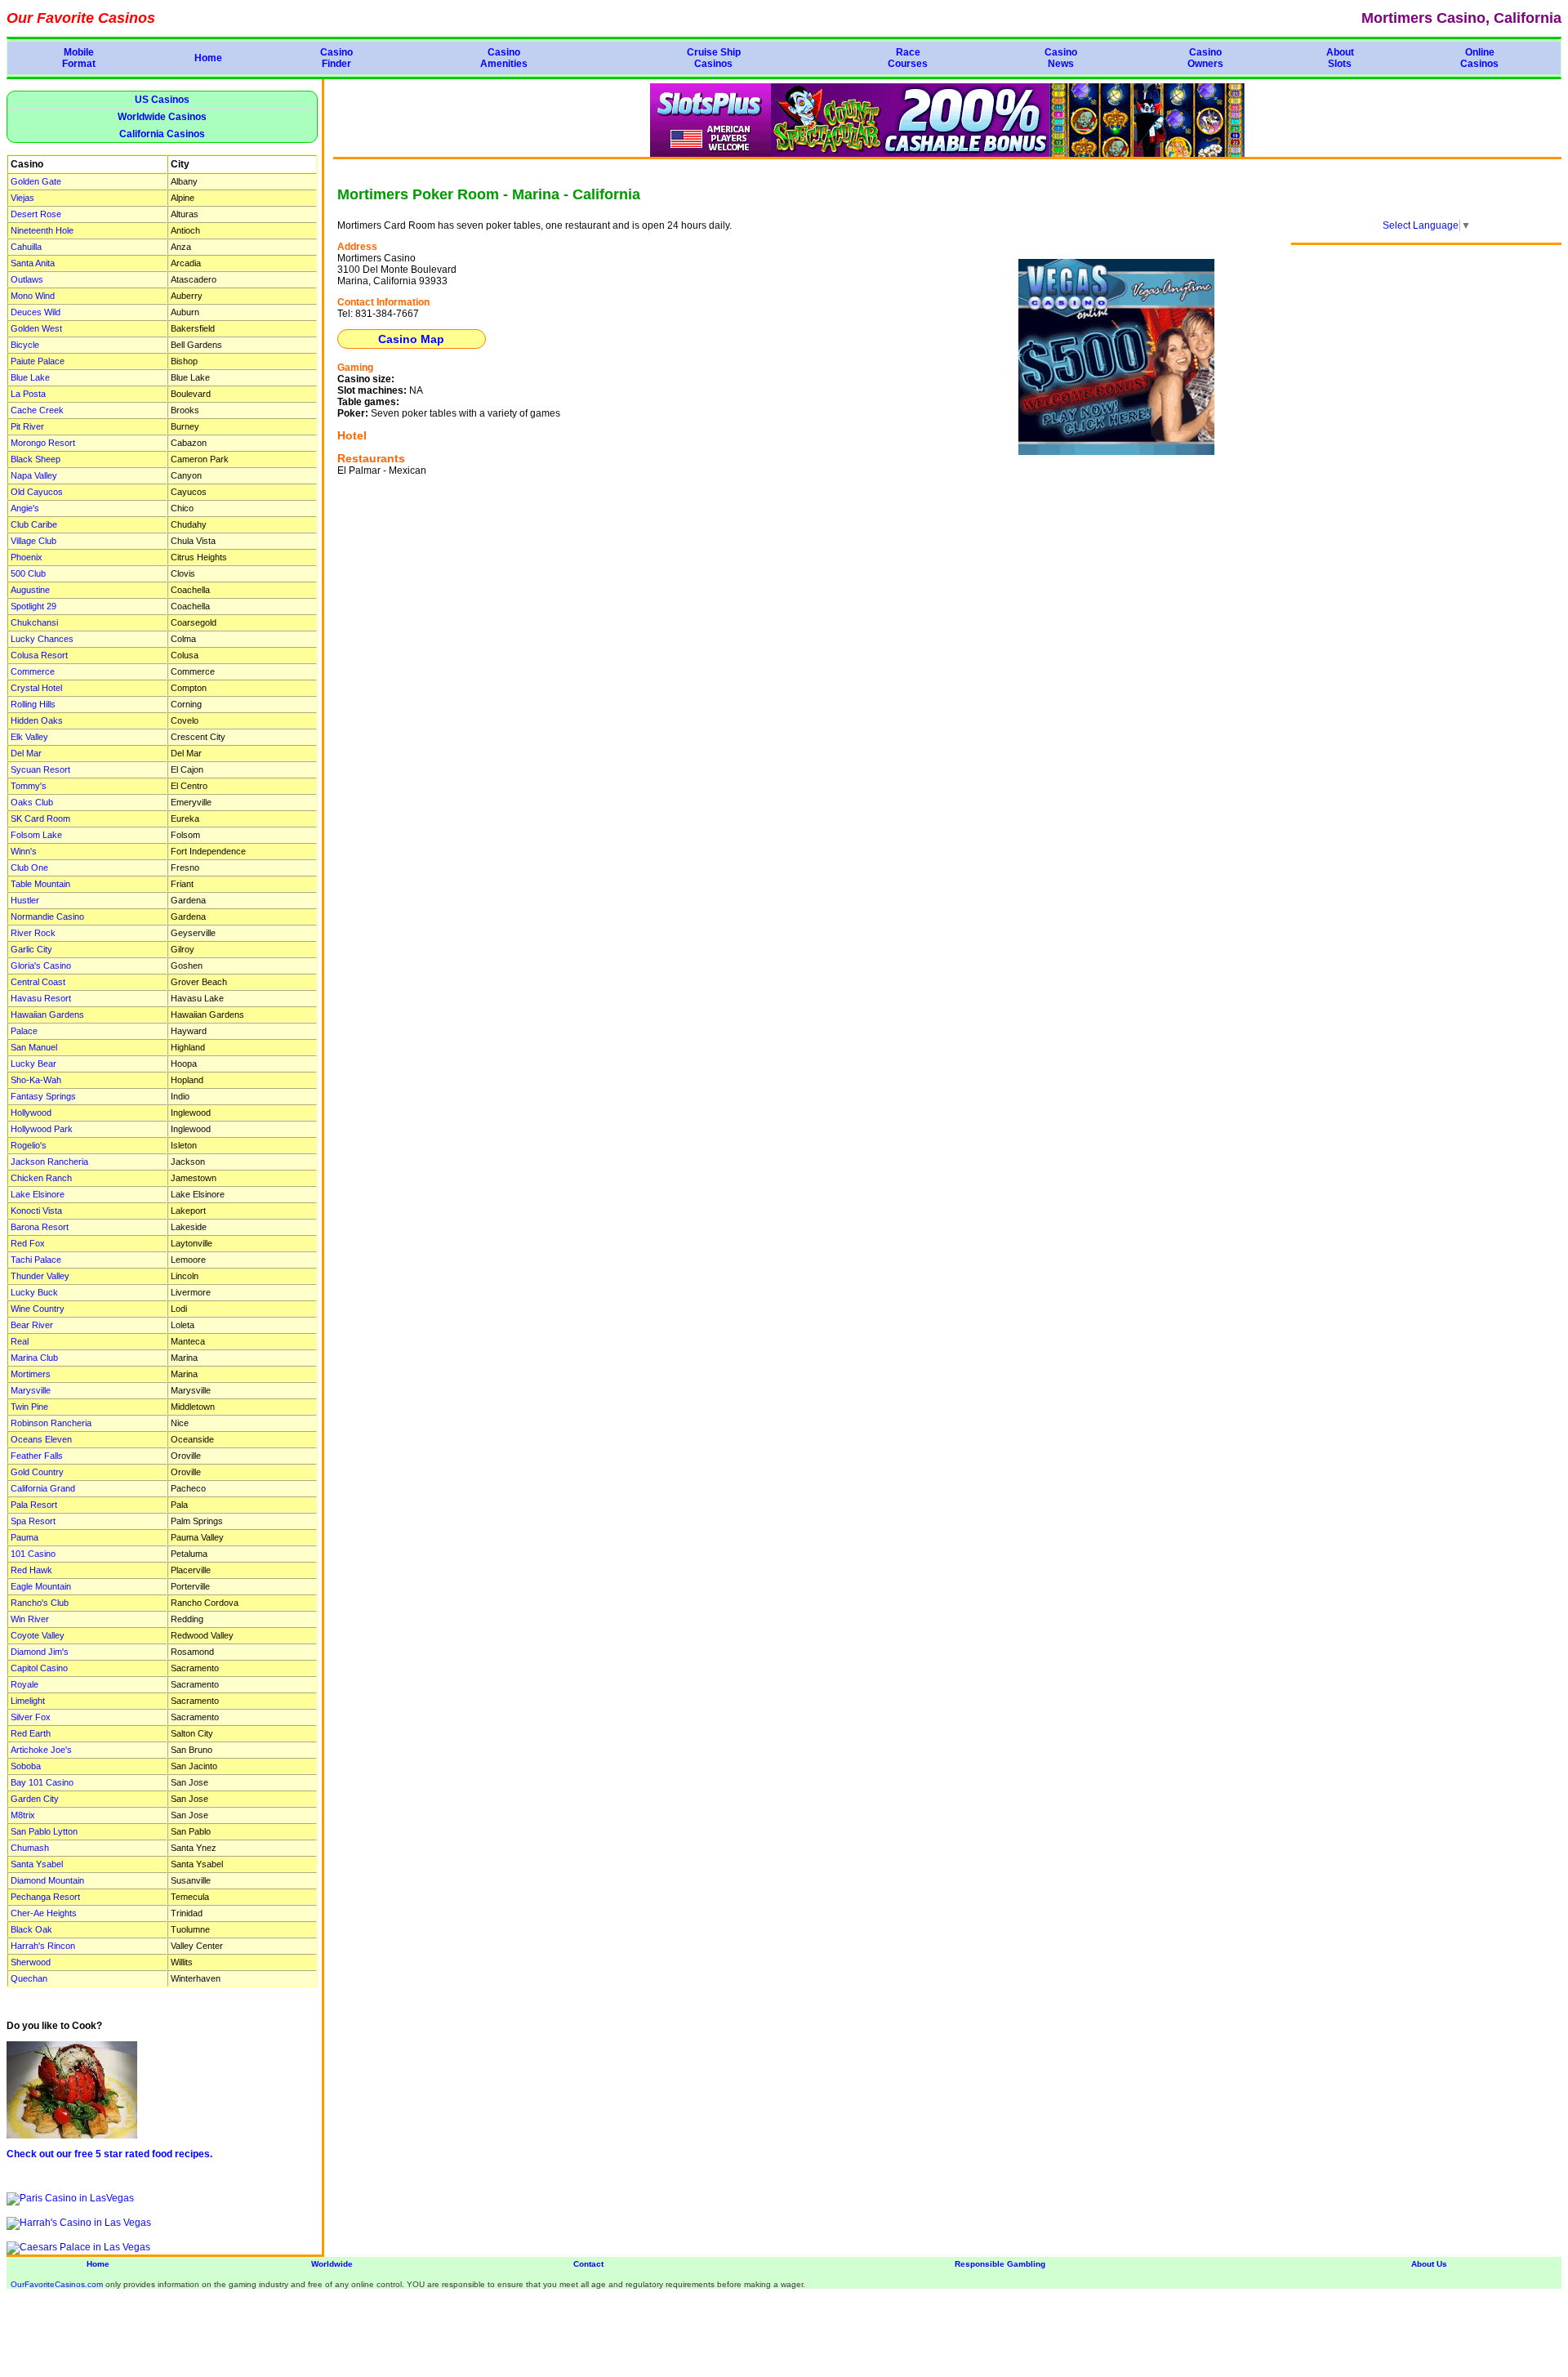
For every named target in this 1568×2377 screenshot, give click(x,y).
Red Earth (31, 1733)
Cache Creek (37, 410)
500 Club (28, 573)
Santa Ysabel (37, 1864)
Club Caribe (34, 524)
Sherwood (31, 1962)
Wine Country (38, 1309)
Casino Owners (1205, 58)
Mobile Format (79, 58)
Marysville (31, 1390)
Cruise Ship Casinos (714, 58)
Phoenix (27, 557)
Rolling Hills (33, 704)
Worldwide (332, 2264)
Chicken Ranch (41, 1178)
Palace (24, 1031)
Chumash (30, 1848)
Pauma (24, 1537)
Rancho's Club (40, 1603)
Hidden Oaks (37, 720)
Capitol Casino (39, 1668)
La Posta (28, 394)
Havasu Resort (41, 998)
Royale (24, 1684)
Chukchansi (34, 622)
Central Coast (38, 982)
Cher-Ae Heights (44, 1913)
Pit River (27, 426)
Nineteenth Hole (42, 230)
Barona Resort (40, 1227)
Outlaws (27, 279)
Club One (29, 867)
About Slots (1340, 58)
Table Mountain (40, 884)
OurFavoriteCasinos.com (57, 2284)
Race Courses (908, 58)
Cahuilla (26, 247)
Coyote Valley (38, 1635)
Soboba (26, 1766)
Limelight (28, 1701)
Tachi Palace (36, 1260)
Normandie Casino (47, 916)
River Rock (33, 933)
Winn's (24, 851)
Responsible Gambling (1000, 2264)
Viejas (22, 198)
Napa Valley (34, 475)
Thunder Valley (40, 1276)
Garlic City (31, 949)
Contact (588, 2264)
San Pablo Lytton (44, 1831)
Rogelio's (29, 1145)
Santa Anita (33, 263)
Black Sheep (36, 459)
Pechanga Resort (45, 1897)
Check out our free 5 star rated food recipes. (109, 2154)
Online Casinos (1479, 58)
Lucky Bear (33, 1064)
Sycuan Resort (40, 769)
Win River (30, 1619)
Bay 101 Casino (42, 1782)
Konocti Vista (36, 1211)
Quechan (29, 1978)
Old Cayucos (37, 492)
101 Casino (33, 1554)
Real (20, 1341)
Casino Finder (336, 58)
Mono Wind (33, 296)
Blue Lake (30, 377)
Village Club (33, 541)
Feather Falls (37, 1456)
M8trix (23, 1815)
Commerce (33, 671)
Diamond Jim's (40, 1652)
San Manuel (34, 1047)
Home (208, 58)
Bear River (32, 1325)
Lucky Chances (42, 639)
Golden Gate (36, 181)
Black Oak (31, 1929)
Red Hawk (31, 1570)
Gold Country (37, 1472)
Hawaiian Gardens (47, 1015)
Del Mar (26, 753)
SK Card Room (40, 818)
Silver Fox (31, 1717)
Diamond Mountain (47, 1880)
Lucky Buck (34, 1292)
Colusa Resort (39, 655)
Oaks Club (32, 802)
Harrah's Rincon (43, 1946)
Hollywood (31, 1113)
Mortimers (31, 1374)
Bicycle (25, 345)
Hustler (25, 900)
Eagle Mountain (41, 1586)
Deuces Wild (36, 312)
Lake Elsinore (38, 1194)
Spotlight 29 (33, 606)
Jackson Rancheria (49, 1162)
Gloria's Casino (41, 966)
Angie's (25, 508)
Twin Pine (29, 1407)
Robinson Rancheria (51, 1423)
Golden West (36, 328)
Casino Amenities (504, 58)
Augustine (30, 590)
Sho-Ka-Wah (36, 1080)
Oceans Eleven (41, 1439)
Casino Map (411, 339)
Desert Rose (36, 214)
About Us (1429, 2264)
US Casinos (162, 100)
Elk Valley (29, 737)
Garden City (35, 1799)
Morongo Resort (43, 443)
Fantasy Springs (43, 1096)
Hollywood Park (42, 1129)
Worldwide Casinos (162, 117)
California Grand (43, 1488)
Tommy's (29, 786)
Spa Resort (33, 1521)
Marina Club (34, 1358)
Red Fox (28, 1243)
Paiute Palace (38, 361)
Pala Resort (34, 1505)
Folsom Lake (36, 835)
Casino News (1061, 58)
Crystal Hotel (36, 688)
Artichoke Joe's (41, 1750)
